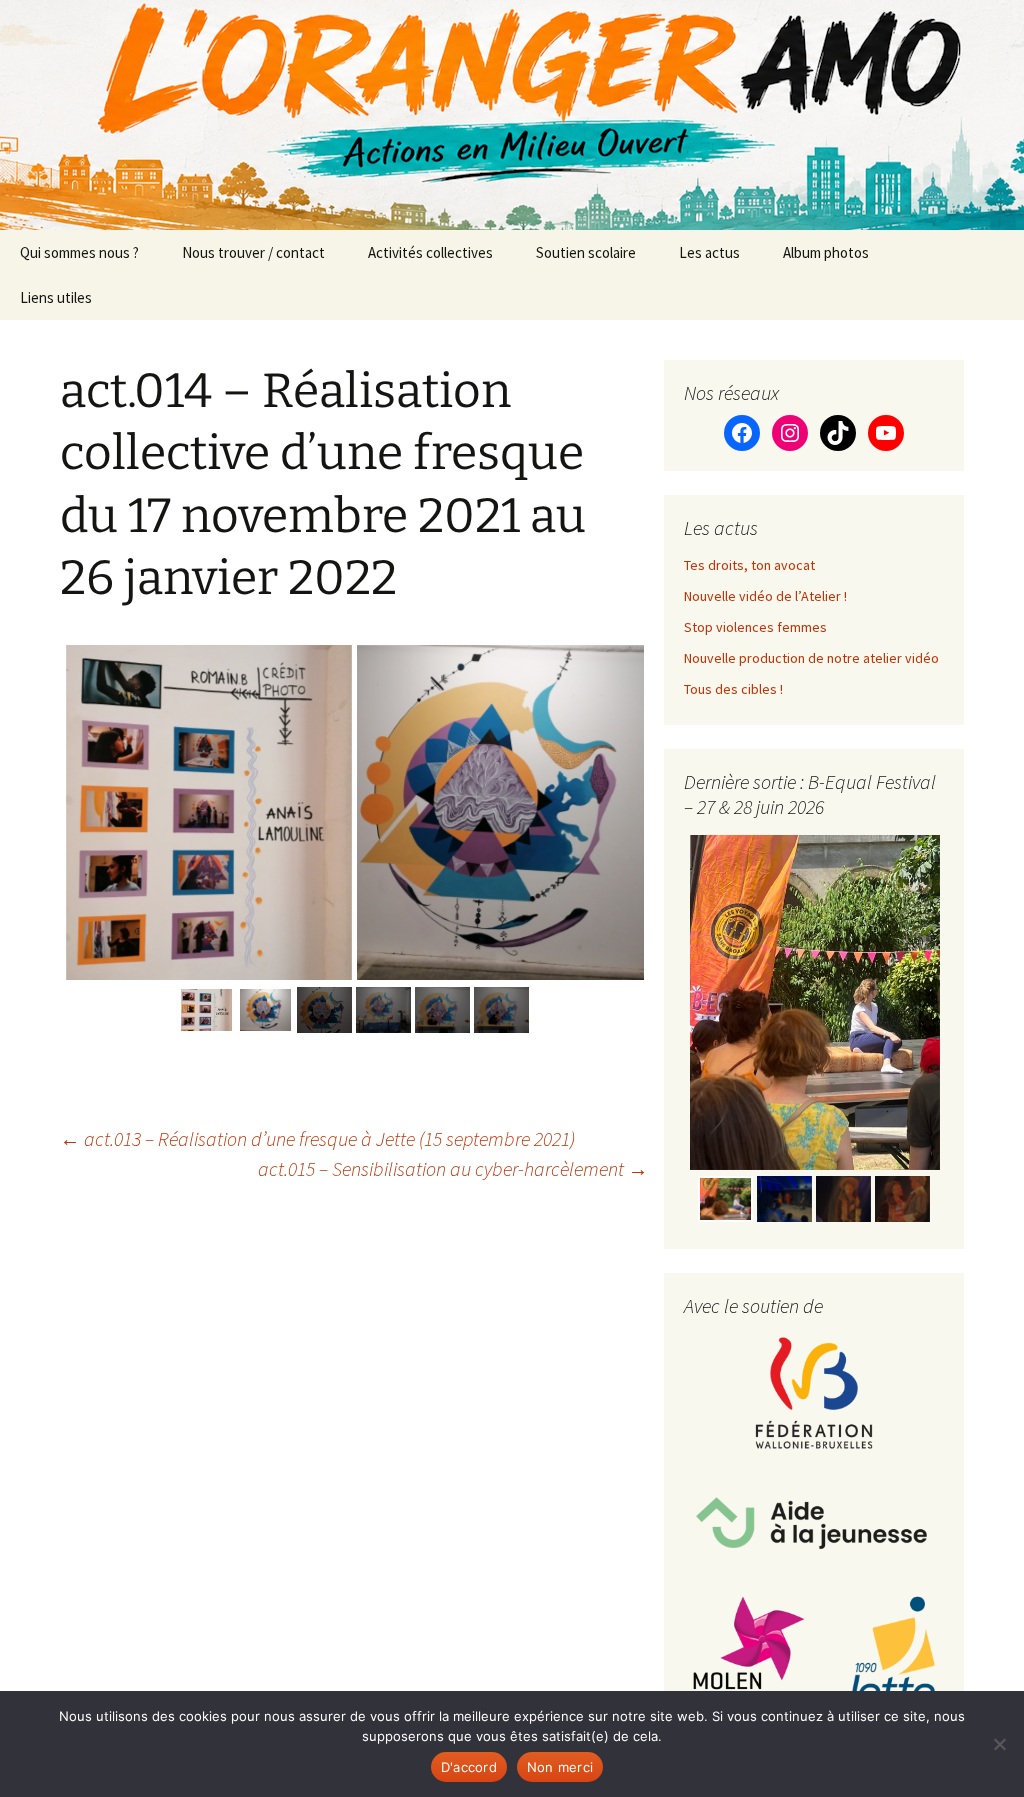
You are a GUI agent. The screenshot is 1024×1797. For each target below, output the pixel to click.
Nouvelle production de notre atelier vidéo (811, 658)
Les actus (709, 252)
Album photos (826, 252)
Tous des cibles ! (733, 689)
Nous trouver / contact (253, 252)
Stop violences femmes (755, 627)
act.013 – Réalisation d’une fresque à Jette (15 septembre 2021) (317, 1138)
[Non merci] (999, 1744)
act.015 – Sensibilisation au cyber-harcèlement (453, 1168)
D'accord (469, 1767)
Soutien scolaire (586, 252)
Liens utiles (56, 297)
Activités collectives (430, 252)
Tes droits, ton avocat (749, 565)
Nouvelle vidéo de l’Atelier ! (765, 596)
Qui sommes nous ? (79, 252)
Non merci (560, 1767)
